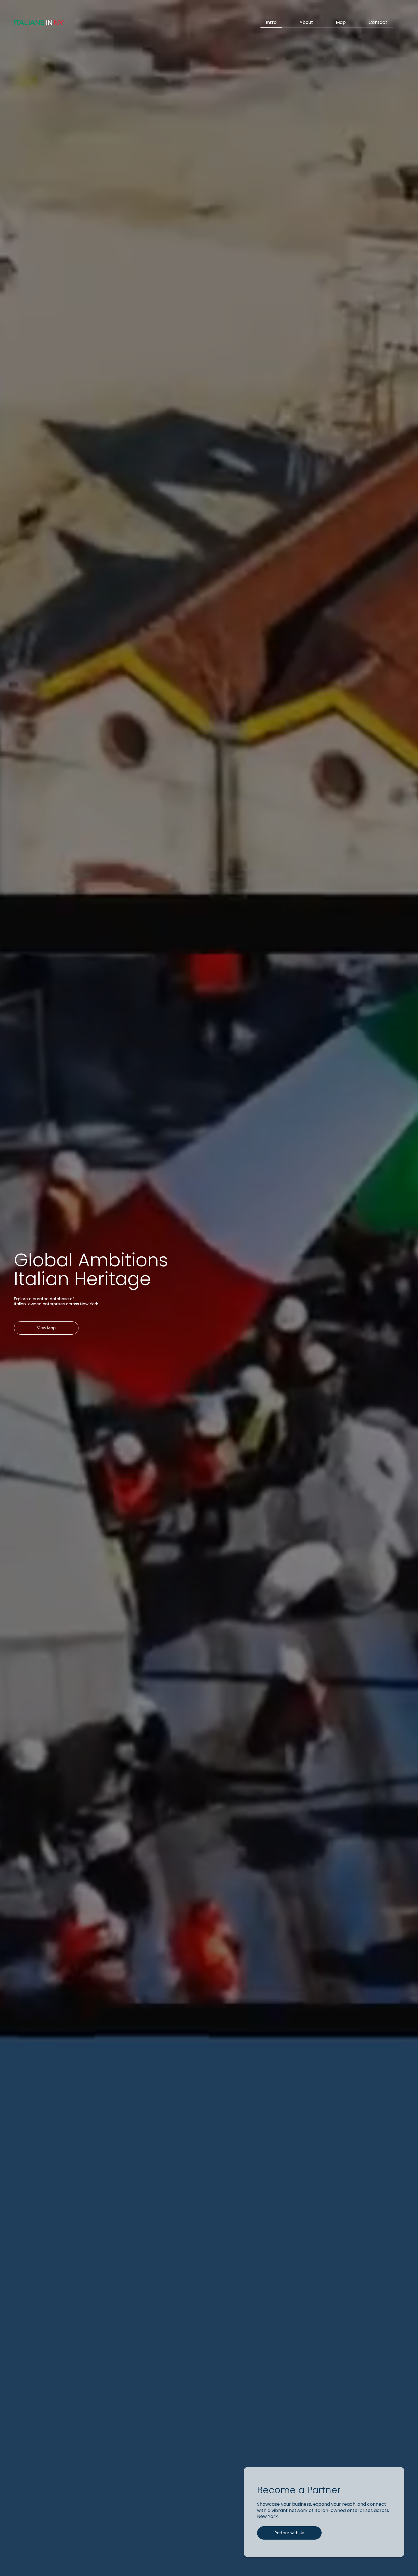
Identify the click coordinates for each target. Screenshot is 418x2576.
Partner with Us (289, 2533)
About (306, 23)
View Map (46, 1328)
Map (341, 23)
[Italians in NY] (39, 23)
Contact (378, 23)
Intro (271, 23)
